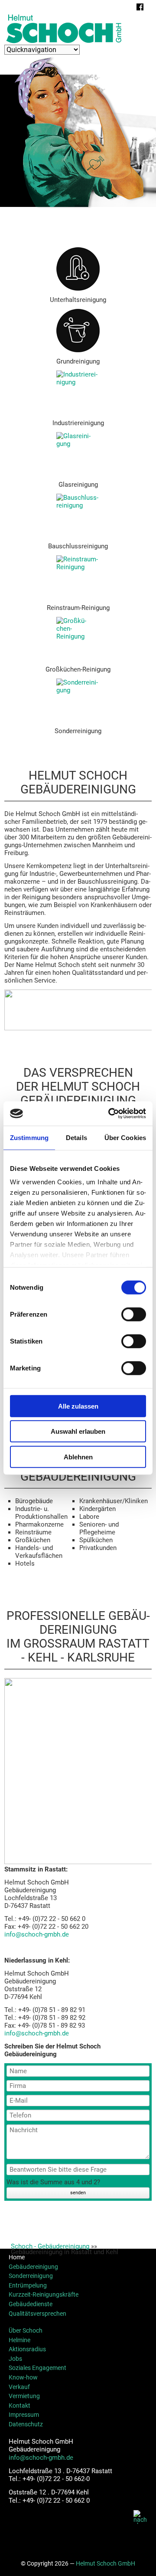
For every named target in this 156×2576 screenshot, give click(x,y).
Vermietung (24, 2396)
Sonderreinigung (31, 2276)
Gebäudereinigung (33, 2267)
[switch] (134, 1314)
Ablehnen (78, 1457)
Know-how (23, 2377)
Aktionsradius (27, 2349)
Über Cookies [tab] (125, 1137)
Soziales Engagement (37, 2368)
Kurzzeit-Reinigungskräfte (44, 2294)
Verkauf (19, 2387)
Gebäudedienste (31, 2304)
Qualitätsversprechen (37, 2314)
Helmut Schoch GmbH (106, 2563)
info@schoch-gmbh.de (37, 1934)
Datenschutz (26, 2424)
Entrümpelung (28, 2285)
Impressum (24, 2415)
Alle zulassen (78, 1406)
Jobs (15, 2359)
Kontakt (19, 2406)
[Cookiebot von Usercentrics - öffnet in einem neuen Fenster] (110, 1114)
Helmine (19, 2340)
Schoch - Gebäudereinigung (50, 2246)
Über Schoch (26, 2330)
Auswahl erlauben (78, 1431)
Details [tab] (76, 1137)
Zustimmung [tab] (29, 1137)
